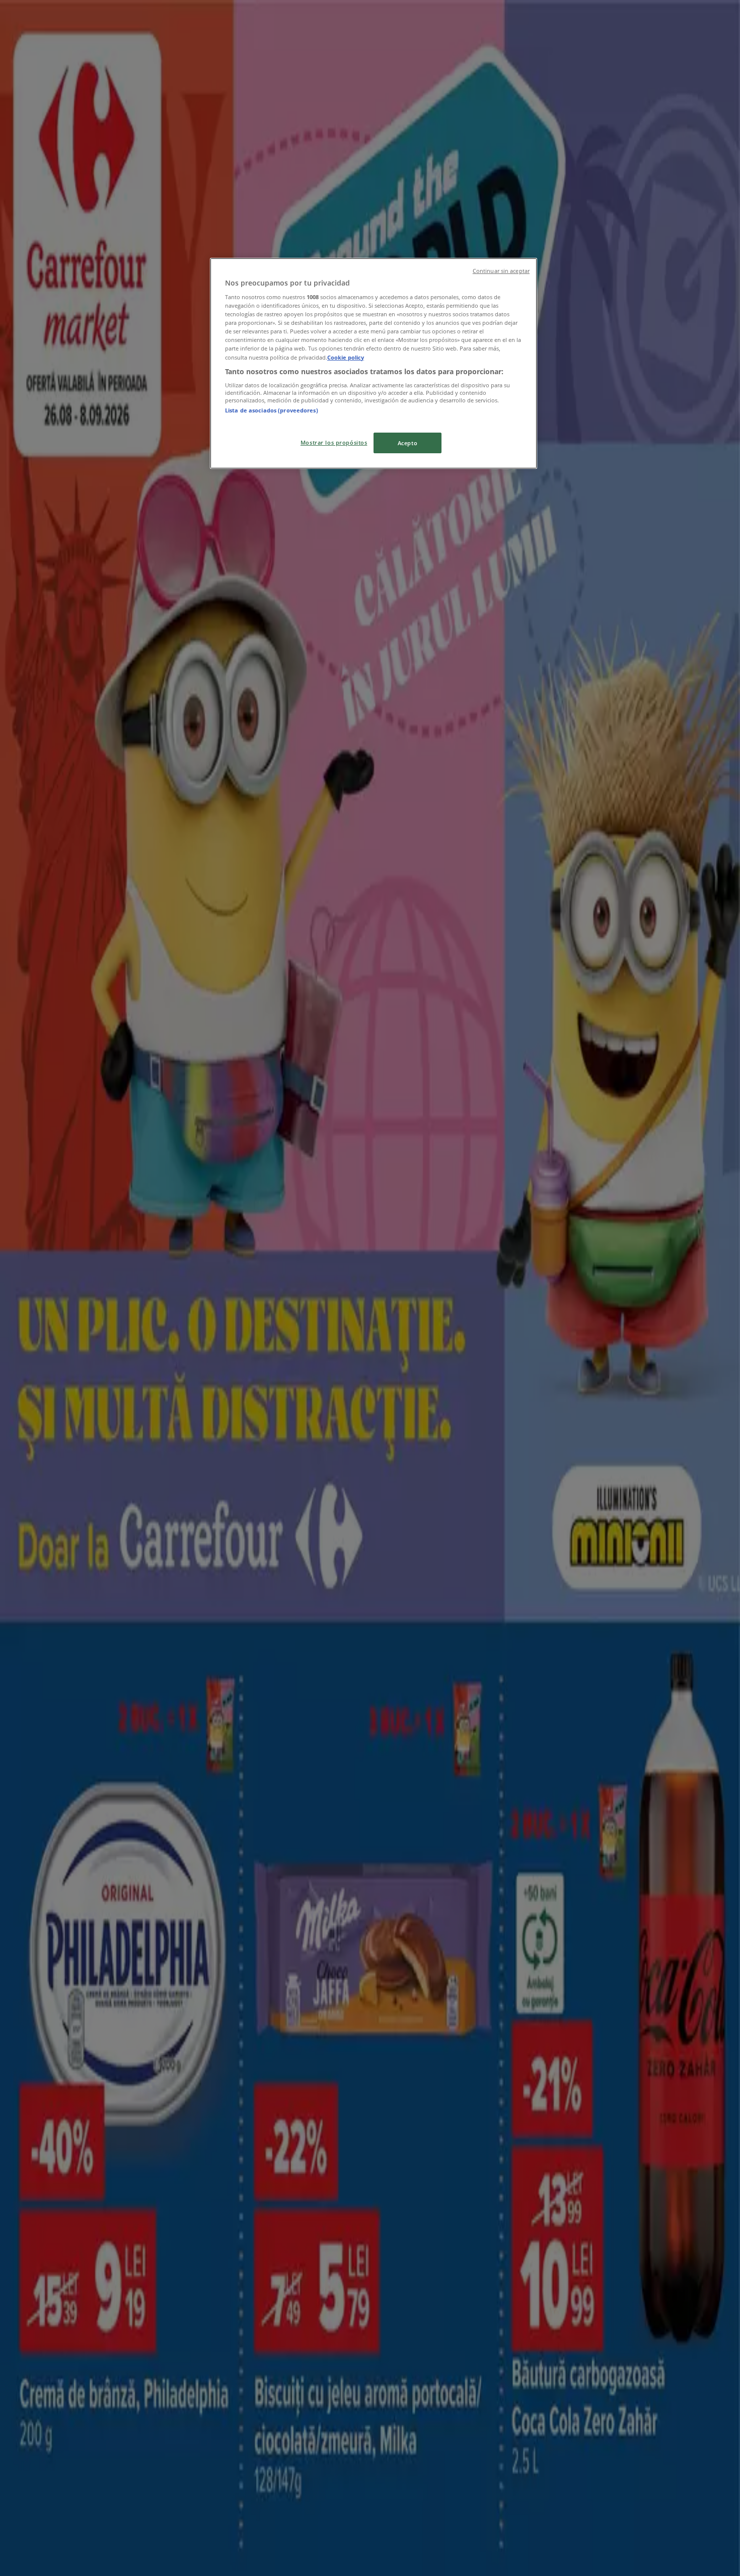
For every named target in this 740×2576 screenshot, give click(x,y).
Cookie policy (346, 357)
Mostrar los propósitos (334, 442)
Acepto (408, 443)
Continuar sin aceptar (501, 271)
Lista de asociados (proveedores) (272, 410)
